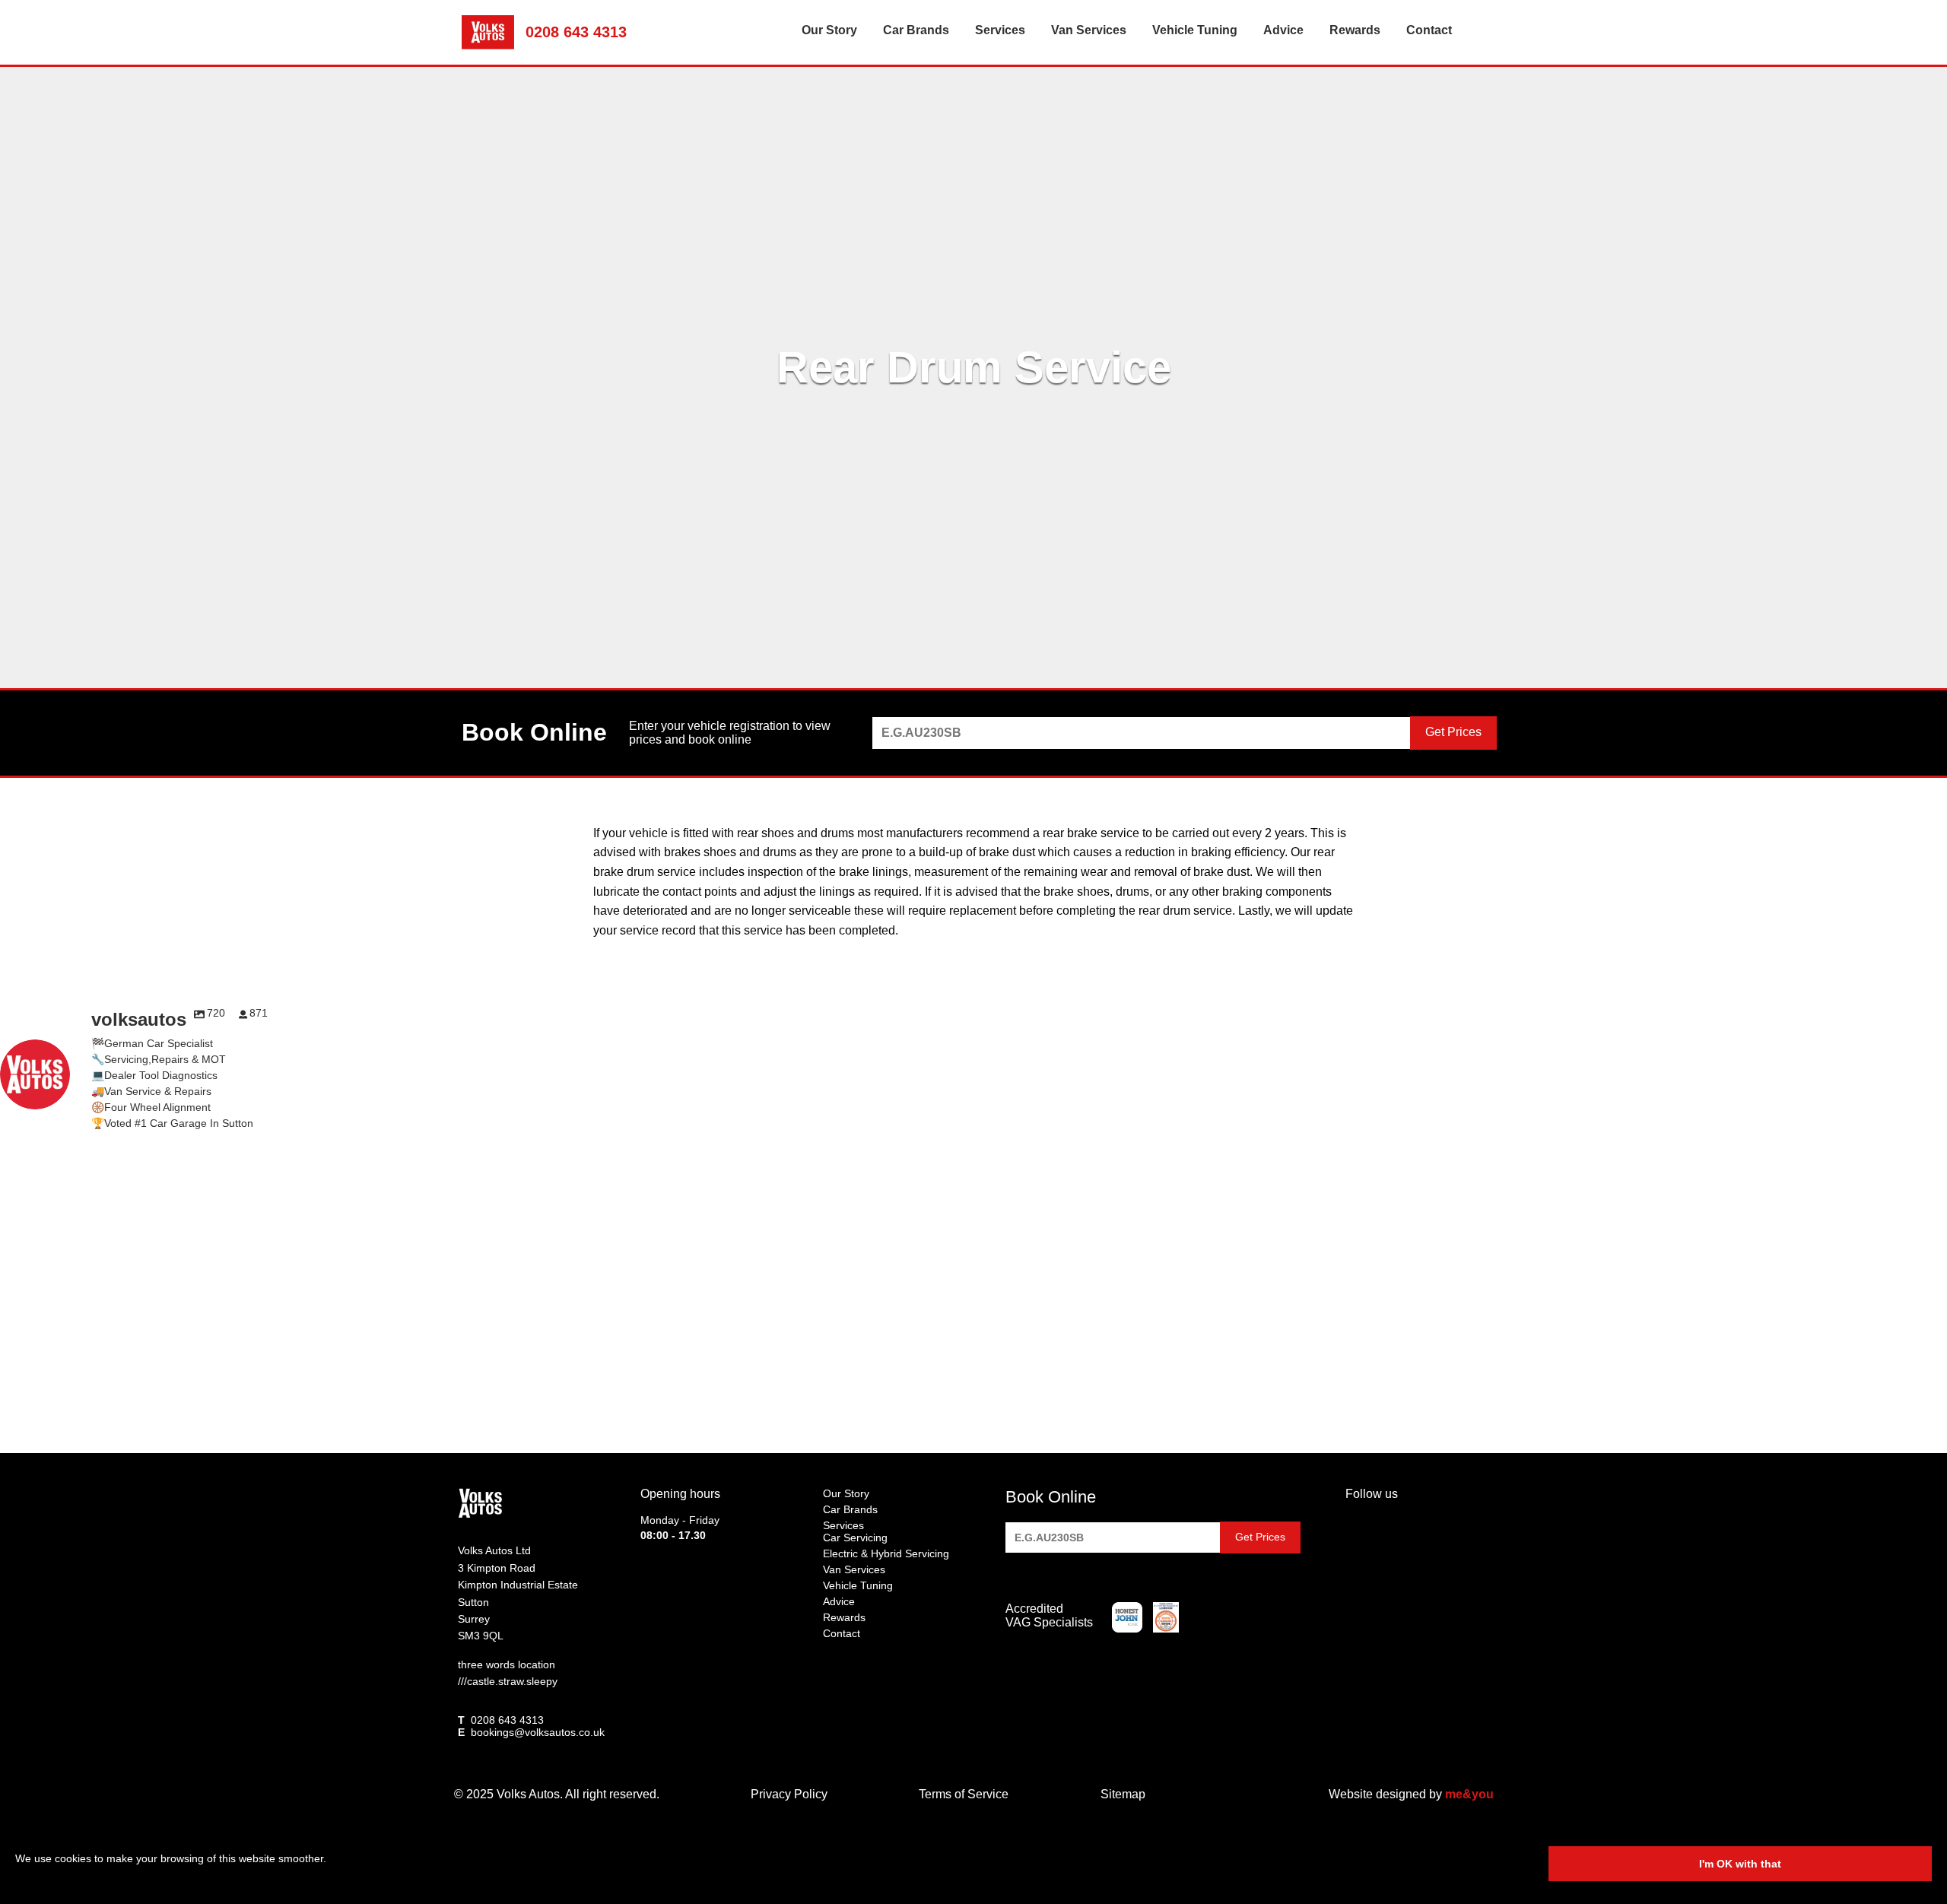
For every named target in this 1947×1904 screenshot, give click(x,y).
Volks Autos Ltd (494, 1550)
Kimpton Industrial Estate (518, 1585)
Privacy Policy (789, 1794)
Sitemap (1123, 1794)
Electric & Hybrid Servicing (886, 1553)
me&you (1469, 1794)
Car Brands (916, 30)
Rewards (1355, 30)
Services (1000, 30)
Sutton (473, 1602)
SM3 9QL (481, 1636)
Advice (1283, 30)
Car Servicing (855, 1537)
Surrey (474, 1619)
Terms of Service (964, 1794)
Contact (1429, 30)
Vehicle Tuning (1195, 30)
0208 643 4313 (576, 32)
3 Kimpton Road (497, 1568)
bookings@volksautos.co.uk (538, 1732)
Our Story (829, 30)
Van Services (1089, 30)
